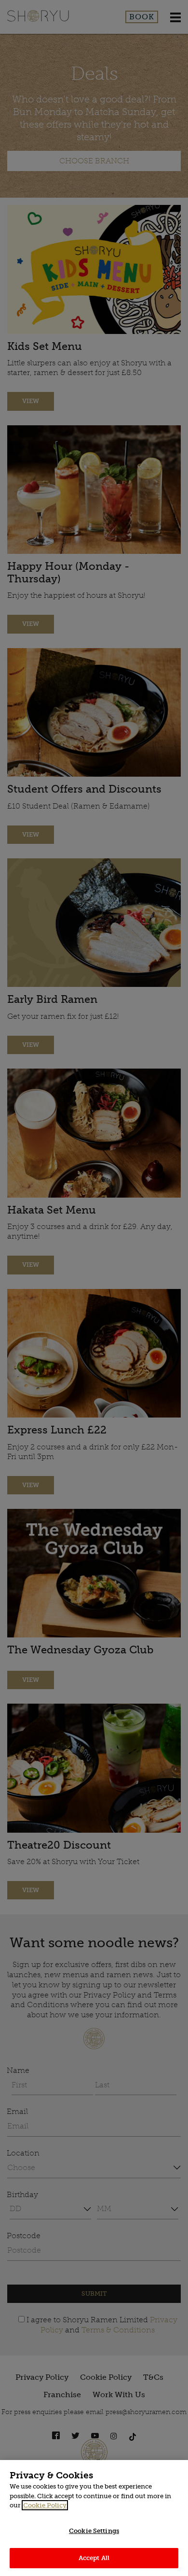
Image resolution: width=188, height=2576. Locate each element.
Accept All (94, 2558)
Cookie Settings (94, 2531)
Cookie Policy (45, 2505)
